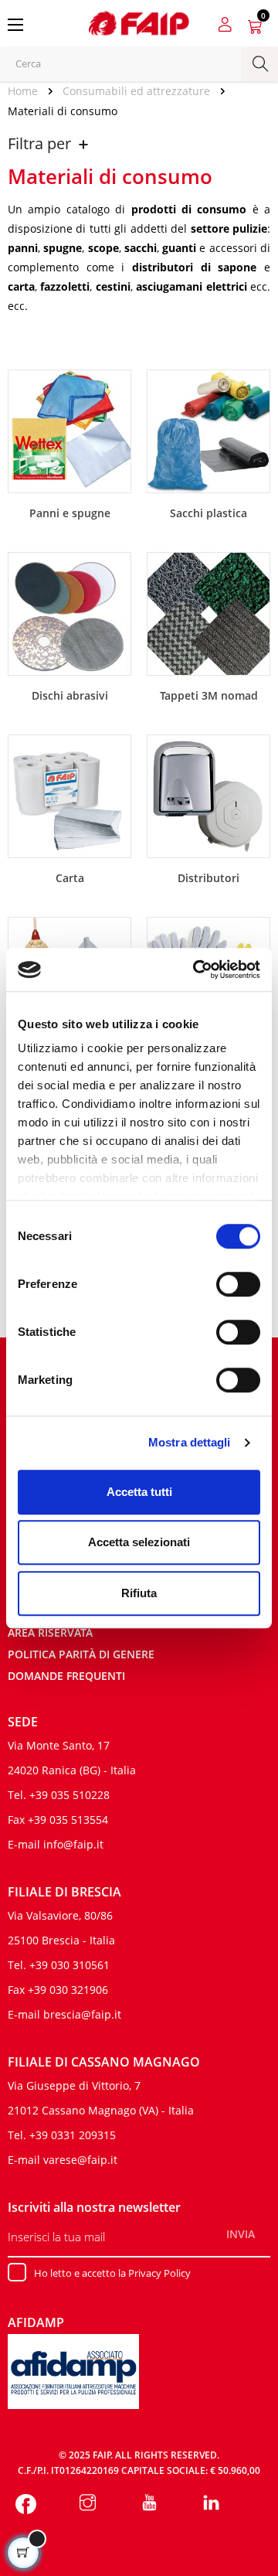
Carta (70, 878)
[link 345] (88, 2504)
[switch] (238, 1284)
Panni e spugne (70, 513)
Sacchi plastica (208, 513)
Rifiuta (139, 1593)
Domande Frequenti (66, 1676)
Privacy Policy (159, 2273)
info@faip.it (73, 1844)
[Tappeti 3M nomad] (208, 612)
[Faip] (139, 22)
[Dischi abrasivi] (69, 612)
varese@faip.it (80, 2160)
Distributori (208, 878)
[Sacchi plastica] (208, 430)
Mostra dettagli (190, 1442)
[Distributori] (208, 795)
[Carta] (69, 795)
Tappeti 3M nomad (209, 695)
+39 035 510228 (69, 1795)
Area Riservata (50, 1632)
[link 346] (149, 2504)
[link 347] (211, 2504)
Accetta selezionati (139, 1542)
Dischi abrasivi (70, 695)
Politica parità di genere (81, 1654)
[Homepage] (28, 91)
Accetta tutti (139, 1492)
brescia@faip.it (82, 2014)
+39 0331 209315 (73, 2135)
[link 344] (26, 2504)
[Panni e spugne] (69, 430)
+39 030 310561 (69, 1965)
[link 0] (196, 969)
